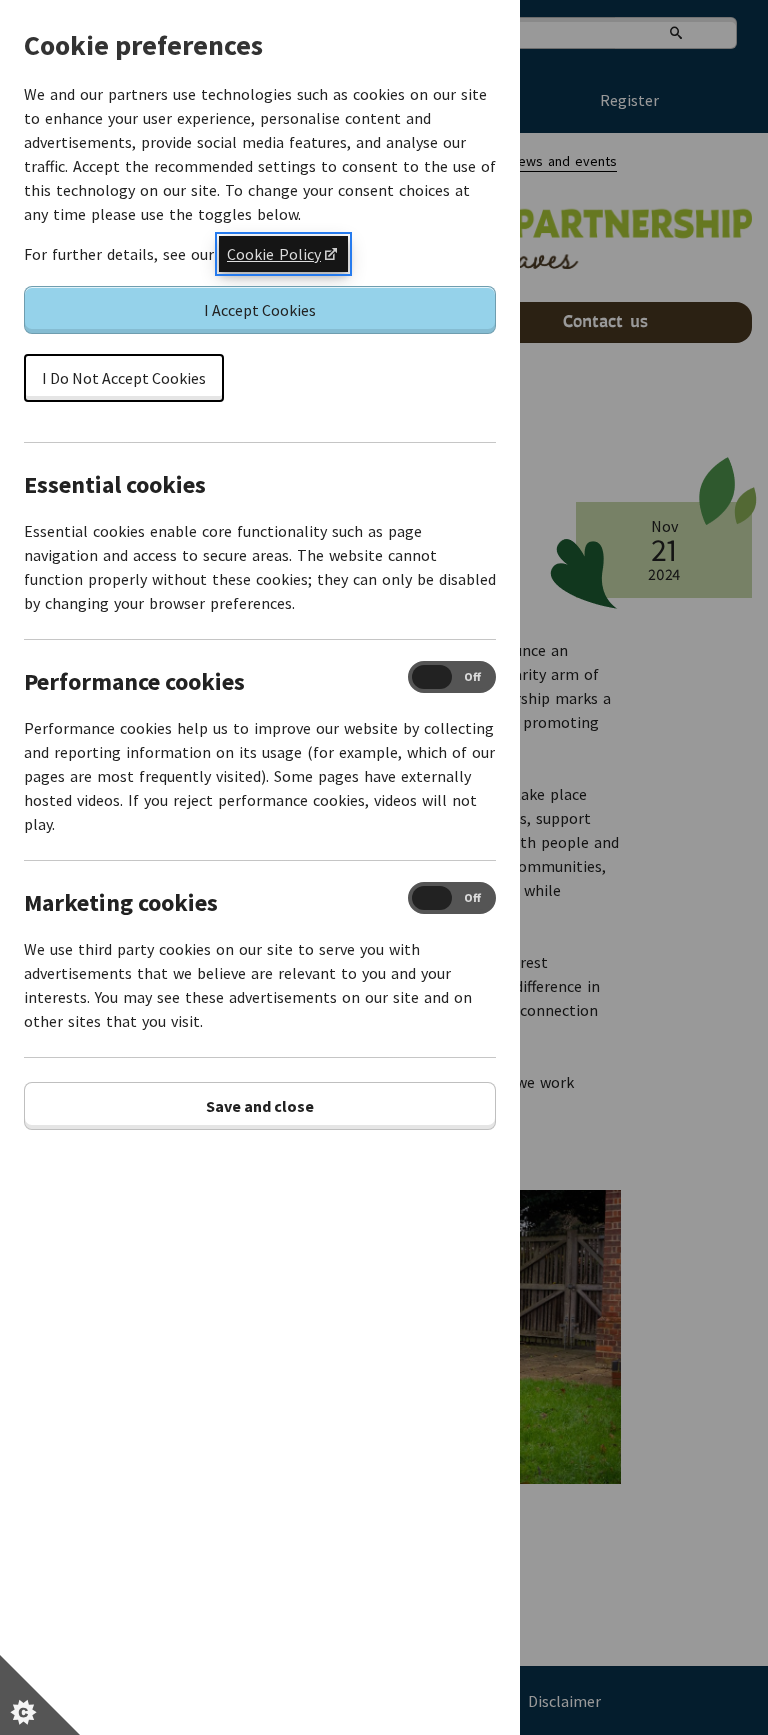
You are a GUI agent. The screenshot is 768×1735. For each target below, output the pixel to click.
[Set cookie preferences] (40, 1695)
